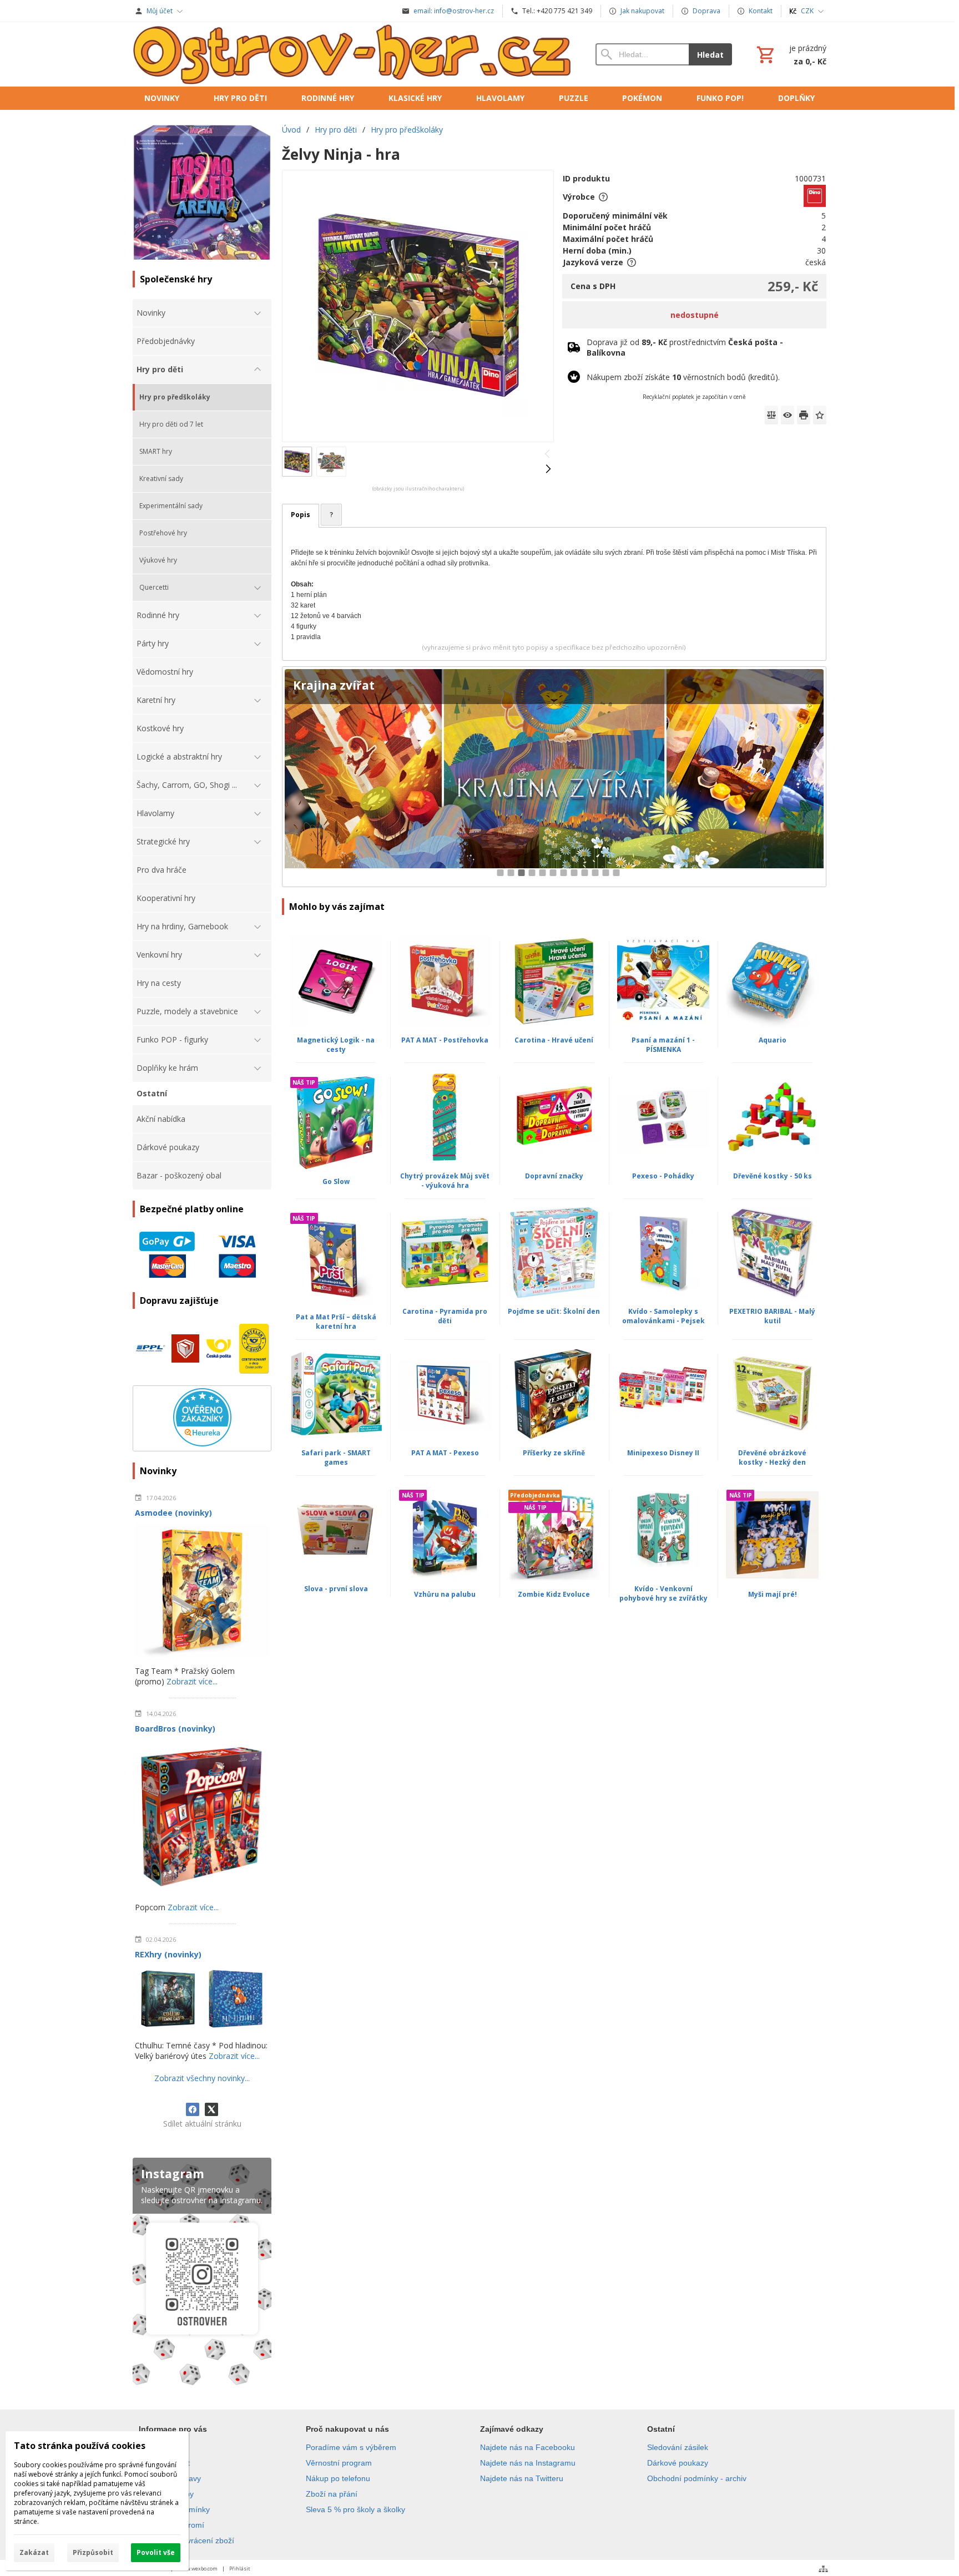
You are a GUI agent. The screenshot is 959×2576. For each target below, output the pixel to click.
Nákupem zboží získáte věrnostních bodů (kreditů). (683, 377)
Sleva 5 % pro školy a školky (355, 2509)
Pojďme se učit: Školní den (554, 1311)
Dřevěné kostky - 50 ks (773, 1176)
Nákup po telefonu (338, 2478)
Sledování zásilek (678, 2447)
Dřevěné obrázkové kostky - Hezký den (772, 1457)
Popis (301, 515)
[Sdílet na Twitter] (211, 2109)
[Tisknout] (804, 415)
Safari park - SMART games (336, 1457)
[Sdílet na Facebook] (193, 2109)
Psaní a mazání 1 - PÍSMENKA (663, 1045)
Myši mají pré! (773, 1594)
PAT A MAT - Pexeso (445, 1453)
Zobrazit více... (192, 1681)
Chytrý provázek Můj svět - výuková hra (445, 1181)
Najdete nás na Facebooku (528, 2447)
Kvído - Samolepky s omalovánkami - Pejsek (663, 1316)
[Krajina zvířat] (554, 777)
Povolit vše (156, 2552)
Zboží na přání (332, 2494)
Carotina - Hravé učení (554, 1040)
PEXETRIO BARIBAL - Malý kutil (772, 1316)
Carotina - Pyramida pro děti (445, 1316)
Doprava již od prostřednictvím (685, 347)
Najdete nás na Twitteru (522, 2478)
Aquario (773, 1040)
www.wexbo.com (198, 2569)
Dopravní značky (554, 1176)
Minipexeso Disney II (663, 1453)
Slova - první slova (336, 1589)
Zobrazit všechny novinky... (202, 2078)
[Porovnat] (771, 415)
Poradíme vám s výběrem (351, 2447)
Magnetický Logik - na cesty (336, 1045)
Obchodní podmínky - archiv (697, 2478)
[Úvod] (353, 54)
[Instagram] (202, 2274)
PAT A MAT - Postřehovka (445, 1040)
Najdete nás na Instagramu (528, 2463)
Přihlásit (240, 2569)
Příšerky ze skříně (554, 1453)
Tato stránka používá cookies (80, 2446)
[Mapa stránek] (823, 2569)
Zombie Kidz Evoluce (554, 1594)
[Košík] (790, 54)
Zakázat (34, 2552)
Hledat (710, 55)
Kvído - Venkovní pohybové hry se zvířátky (663, 1593)
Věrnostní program (339, 2463)
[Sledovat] (788, 415)
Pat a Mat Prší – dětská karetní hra (336, 1322)
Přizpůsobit (93, 2552)
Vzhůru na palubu (445, 1594)
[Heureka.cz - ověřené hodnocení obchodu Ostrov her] (202, 1443)
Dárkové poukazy (678, 2463)
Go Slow (336, 1181)
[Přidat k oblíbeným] (820, 415)
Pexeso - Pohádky (663, 1176)
